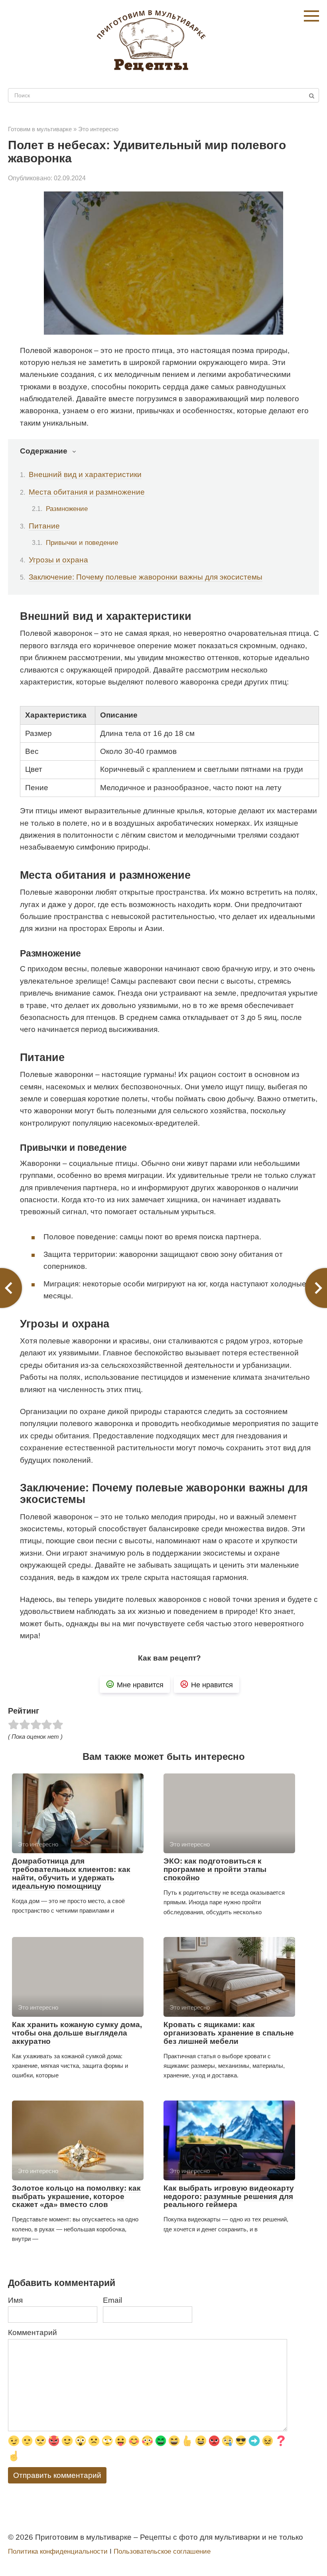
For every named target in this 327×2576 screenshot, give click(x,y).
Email (112, 2300)
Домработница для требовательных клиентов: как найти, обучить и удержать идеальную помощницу (71, 1874)
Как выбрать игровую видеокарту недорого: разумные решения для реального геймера (229, 2196)
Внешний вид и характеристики (85, 474)
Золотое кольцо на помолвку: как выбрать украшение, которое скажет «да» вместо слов (76, 2196)
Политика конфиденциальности (58, 2551)
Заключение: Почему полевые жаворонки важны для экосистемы (146, 577)
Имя (15, 2300)
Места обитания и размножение (87, 492)
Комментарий (33, 2332)
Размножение (67, 509)
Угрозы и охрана (58, 560)
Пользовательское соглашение (162, 2551)
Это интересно (98, 129)
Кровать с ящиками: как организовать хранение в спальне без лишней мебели (229, 2033)
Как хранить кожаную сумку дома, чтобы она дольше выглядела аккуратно (77, 2033)
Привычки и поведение (82, 542)
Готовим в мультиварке (40, 129)
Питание (44, 526)
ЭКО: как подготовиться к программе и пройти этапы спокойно (215, 1869)
